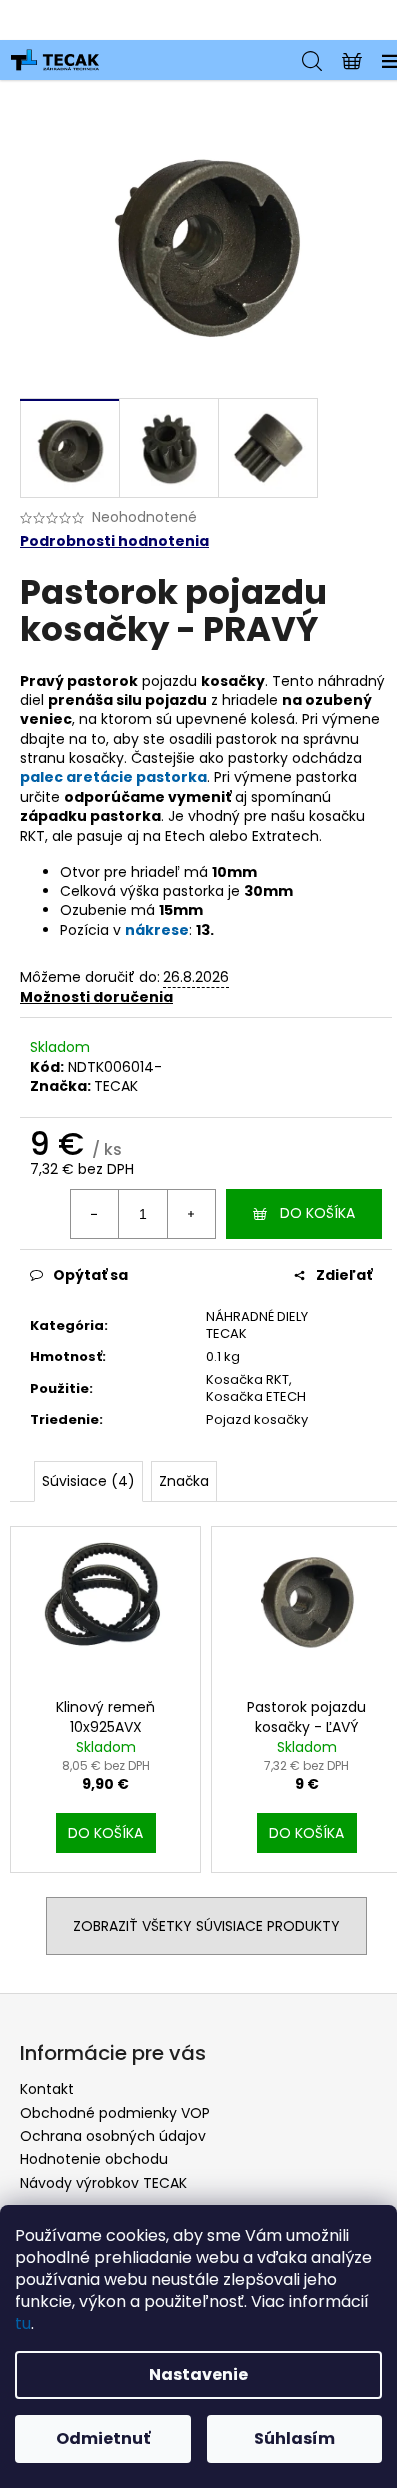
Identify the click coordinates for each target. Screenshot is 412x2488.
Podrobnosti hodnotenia (114, 541)
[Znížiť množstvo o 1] (95, 1214)
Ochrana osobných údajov (113, 2136)
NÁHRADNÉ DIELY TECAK (257, 1325)
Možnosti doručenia (96, 997)
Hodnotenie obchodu (94, 2159)
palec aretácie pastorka (113, 777)
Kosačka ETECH (256, 1396)
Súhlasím (294, 2438)
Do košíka (317, 1213)
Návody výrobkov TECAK (103, 2183)
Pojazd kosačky (257, 1419)
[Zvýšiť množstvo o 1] (191, 1214)
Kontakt (47, 2089)
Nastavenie (198, 2374)
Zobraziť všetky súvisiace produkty (206, 1926)
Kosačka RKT (247, 1379)
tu (23, 2323)
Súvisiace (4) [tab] (88, 1481)
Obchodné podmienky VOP (115, 2113)
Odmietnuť (103, 2438)
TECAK (116, 1086)
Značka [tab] (184, 1481)
